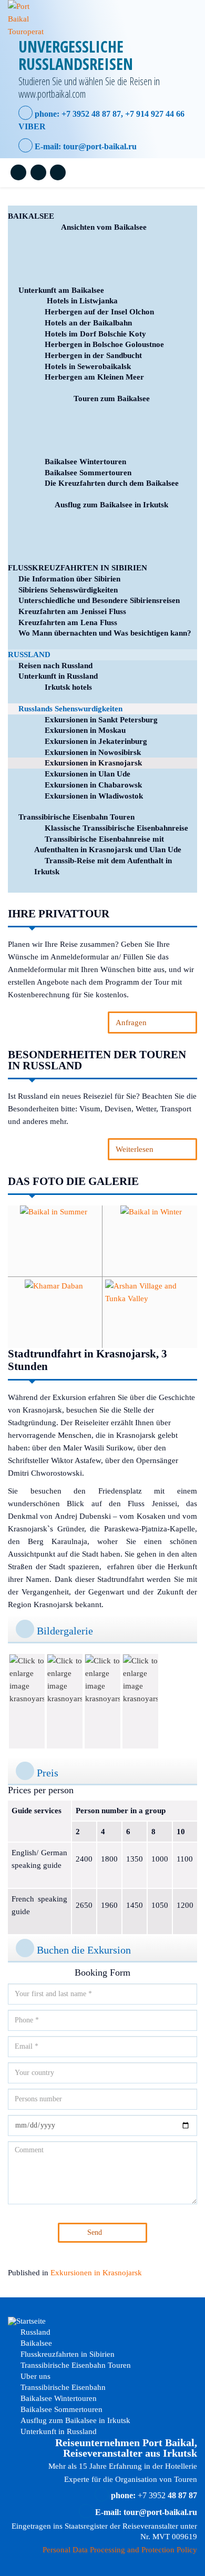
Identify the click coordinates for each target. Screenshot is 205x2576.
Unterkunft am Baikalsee (61, 290)
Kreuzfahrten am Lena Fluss (68, 622)
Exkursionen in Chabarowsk (93, 785)
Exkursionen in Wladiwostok (94, 796)
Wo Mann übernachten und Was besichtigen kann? (105, 633)
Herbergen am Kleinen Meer (94, 377)
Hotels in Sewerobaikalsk (88, 366)
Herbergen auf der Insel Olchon (99, 312)
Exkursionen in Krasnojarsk (93, 763)
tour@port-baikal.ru (100, 146)
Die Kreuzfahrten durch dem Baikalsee (112, 483)
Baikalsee (31, 216)
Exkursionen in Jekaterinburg (96, 741)
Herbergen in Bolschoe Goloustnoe (104, 344)
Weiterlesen (135, 1149)
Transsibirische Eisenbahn (62, 2387)
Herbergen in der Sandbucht (93, 355)
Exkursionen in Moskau (85, 730)
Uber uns (34, 2376)
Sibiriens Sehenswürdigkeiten (68, 590)
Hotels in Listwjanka (81, 301)
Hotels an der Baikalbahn (88, 323)
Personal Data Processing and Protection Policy (120, 2550)
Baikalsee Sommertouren (88, 473)
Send (95, 2232)
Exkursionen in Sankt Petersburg (101, 720)
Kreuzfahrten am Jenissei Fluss (72, 611)
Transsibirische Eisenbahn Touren (76, 817)
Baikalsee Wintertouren (85, 462)
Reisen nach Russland (55, 666)
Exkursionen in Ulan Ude (88, 774)
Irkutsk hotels (68, 687)
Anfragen (131, 1023)
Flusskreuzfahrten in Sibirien (78, 568)
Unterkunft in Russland (58, 676)
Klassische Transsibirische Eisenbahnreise (116, 828)
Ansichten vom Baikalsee (104, 227)
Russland (29, 655)
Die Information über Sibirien (69, 579)
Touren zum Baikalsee (112, 398)
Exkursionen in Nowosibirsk (93, 752)
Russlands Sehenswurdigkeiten (70, 709)
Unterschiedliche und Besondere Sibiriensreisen (99, 600)
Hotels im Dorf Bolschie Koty (95, 334)
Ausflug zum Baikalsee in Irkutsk (111, 505)
